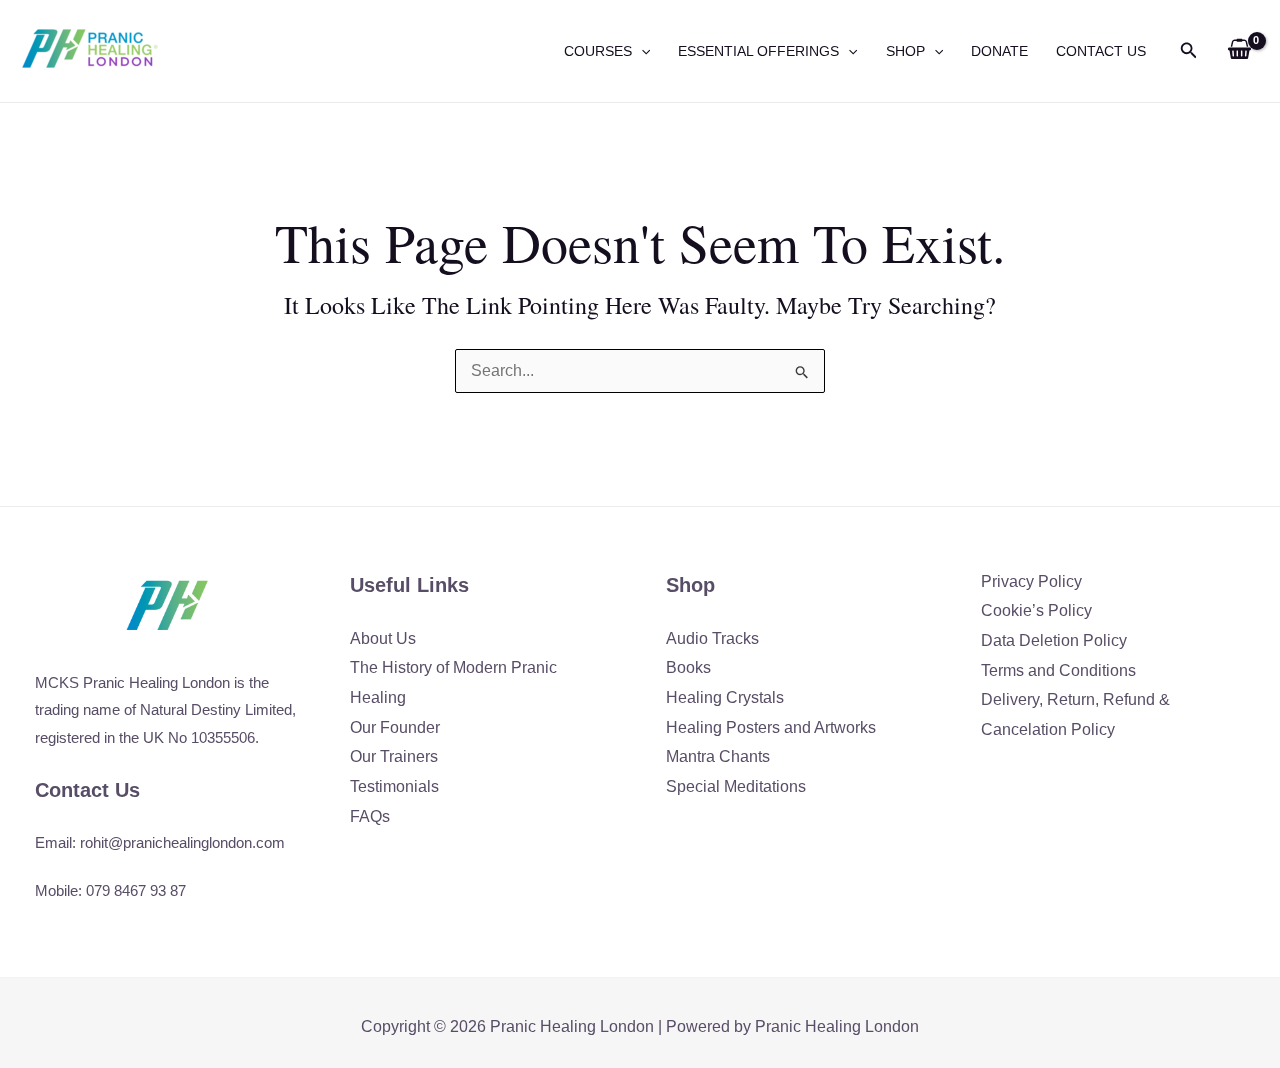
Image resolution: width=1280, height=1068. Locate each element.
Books (688, 667)
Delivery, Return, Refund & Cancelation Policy (1075, 714)
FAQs (370, 816)
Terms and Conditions (1058, 670)
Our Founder (395, 727)
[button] (641, 51)
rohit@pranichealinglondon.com (182, 842)
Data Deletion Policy (1054, 640)
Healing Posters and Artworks (771, 727)
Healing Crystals (725, 697)
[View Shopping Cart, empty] (1239, 51)
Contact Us (1101, 51)
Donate (999, 51)
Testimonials (394, 786)
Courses (598, 51)
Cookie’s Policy (1036, 610)
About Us (383, 638)
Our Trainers (394, 756)
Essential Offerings (758, 51)
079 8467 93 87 (136, 890)
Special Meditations (736, 786)
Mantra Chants (718, 756)
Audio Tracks (712, 638)
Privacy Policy (1031, 581)
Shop (905, 51)
